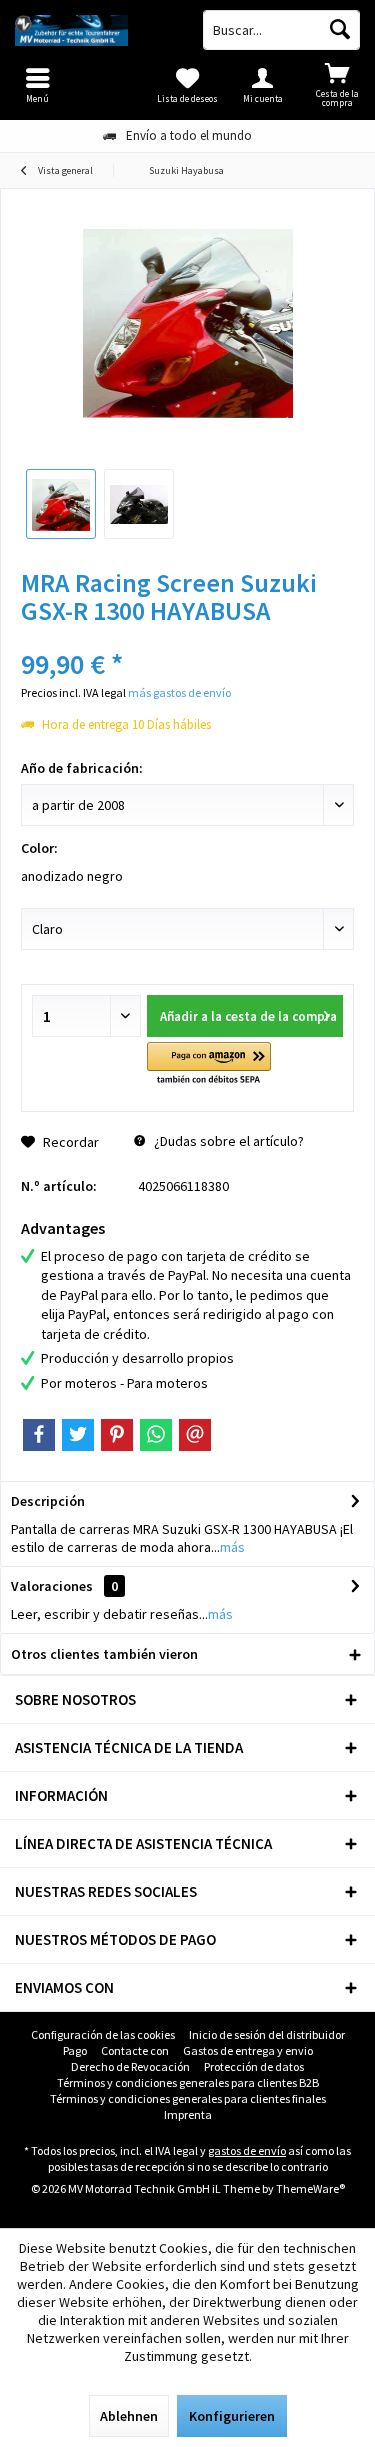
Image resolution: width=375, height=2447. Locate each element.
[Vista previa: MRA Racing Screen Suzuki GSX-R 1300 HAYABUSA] (61, 504)
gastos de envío (247, 2150)
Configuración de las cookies (103, 2034)
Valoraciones (52, 1586)
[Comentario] (187, 637)
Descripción (48, 1501)
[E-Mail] (195, 1435)
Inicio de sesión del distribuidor (267, 2034)
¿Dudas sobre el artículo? (227, 1141)
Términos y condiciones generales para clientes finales (188, 2098)
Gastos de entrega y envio (248, 2050)
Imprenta (188, 2114)
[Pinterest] (117, 1435)
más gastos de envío (179, 692)
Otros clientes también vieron (104, 1654)
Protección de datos (254, 2066)
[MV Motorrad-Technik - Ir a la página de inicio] (94, 30)
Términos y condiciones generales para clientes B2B (188, 2082)
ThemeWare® (310, 2188)
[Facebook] (39, 1435)
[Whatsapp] (156, 1435)
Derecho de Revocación (130, 2066)
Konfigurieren (232, 2416)
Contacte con (135, 2050)
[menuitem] (337, 85)
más (232, 1547)
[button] (208, 1064)
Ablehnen (129, 2416)
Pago (75, 2050)
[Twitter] (78, 1435)
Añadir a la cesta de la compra (248, 1016)
